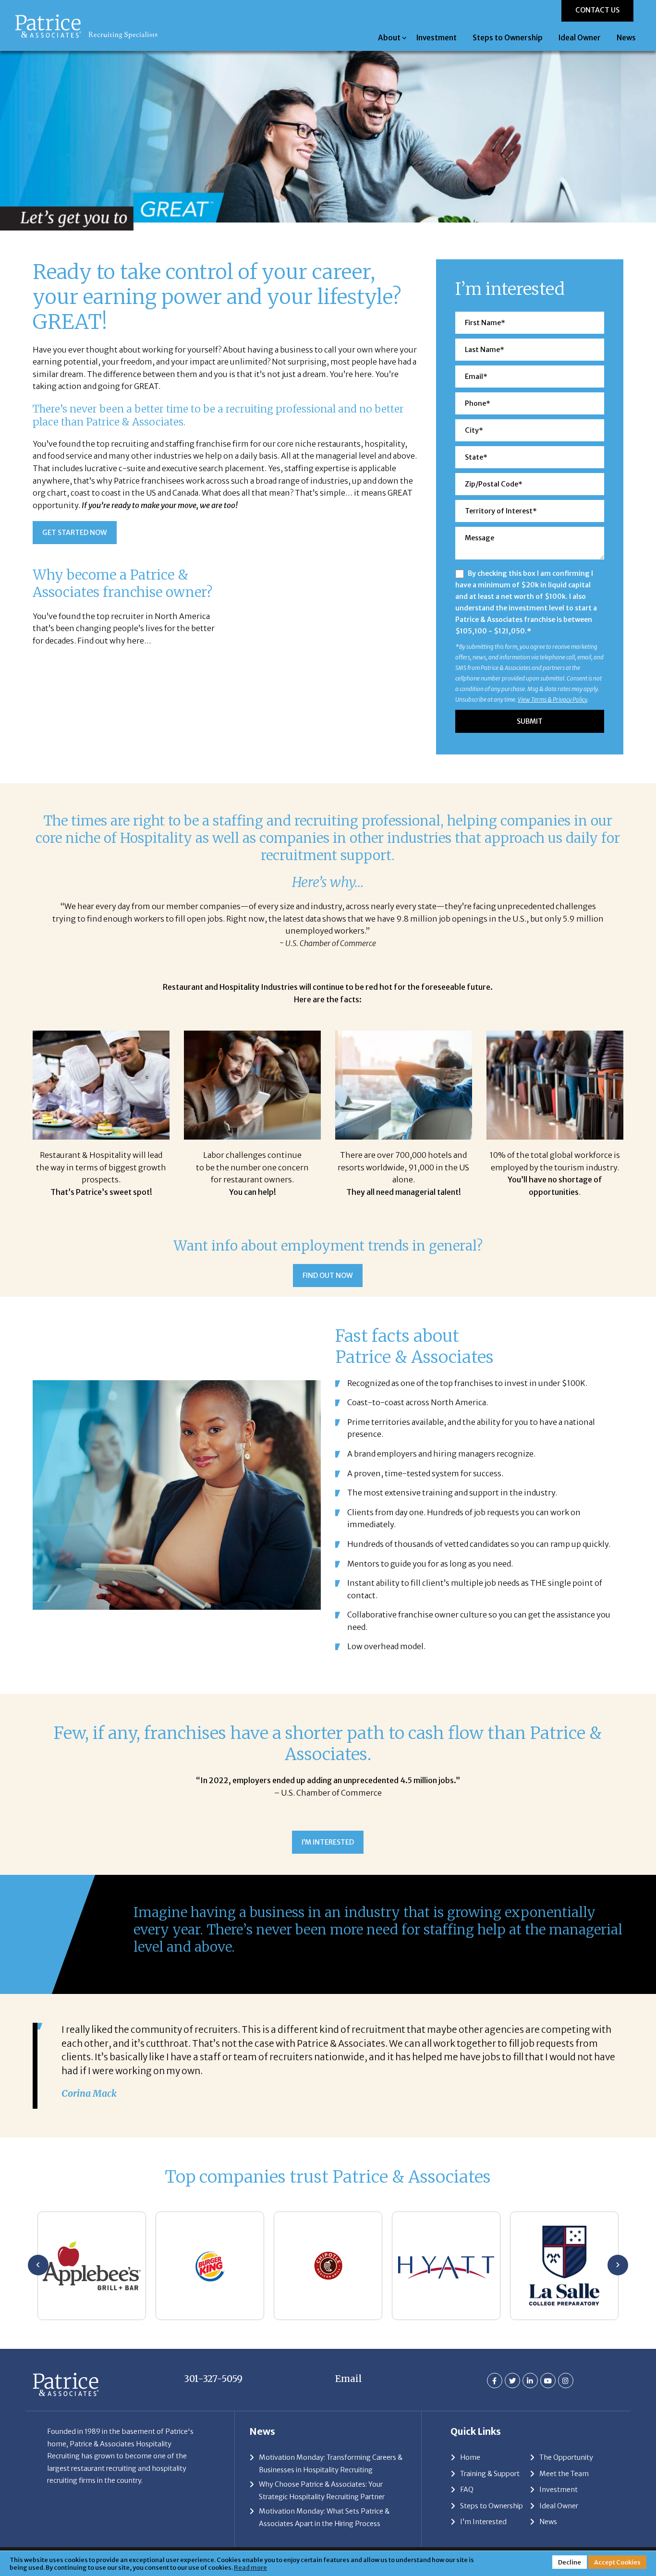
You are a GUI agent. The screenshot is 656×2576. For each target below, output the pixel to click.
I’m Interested (328, 1842)
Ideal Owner (580, 38)
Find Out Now (328, 1276)
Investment (437, 38)
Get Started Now (75, 533)
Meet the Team (564, 2474)
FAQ (467, 2490)
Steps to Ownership (508, 38)
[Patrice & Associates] (86, 18)
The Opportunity (566, 2457)
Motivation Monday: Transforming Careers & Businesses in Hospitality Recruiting (331, 2464)
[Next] (618, 2265)
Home (470, 2457)
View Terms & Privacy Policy (553, 699)
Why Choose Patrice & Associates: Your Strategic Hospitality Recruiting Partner (322, 2491)
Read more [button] (250, 2567)
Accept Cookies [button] (617, 2562)
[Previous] (38, 2265)
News (626, 38)
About (389, 38)
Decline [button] (570, 2562)
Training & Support (490, 2474)
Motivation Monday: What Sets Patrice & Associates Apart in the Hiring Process (324, 2517)
